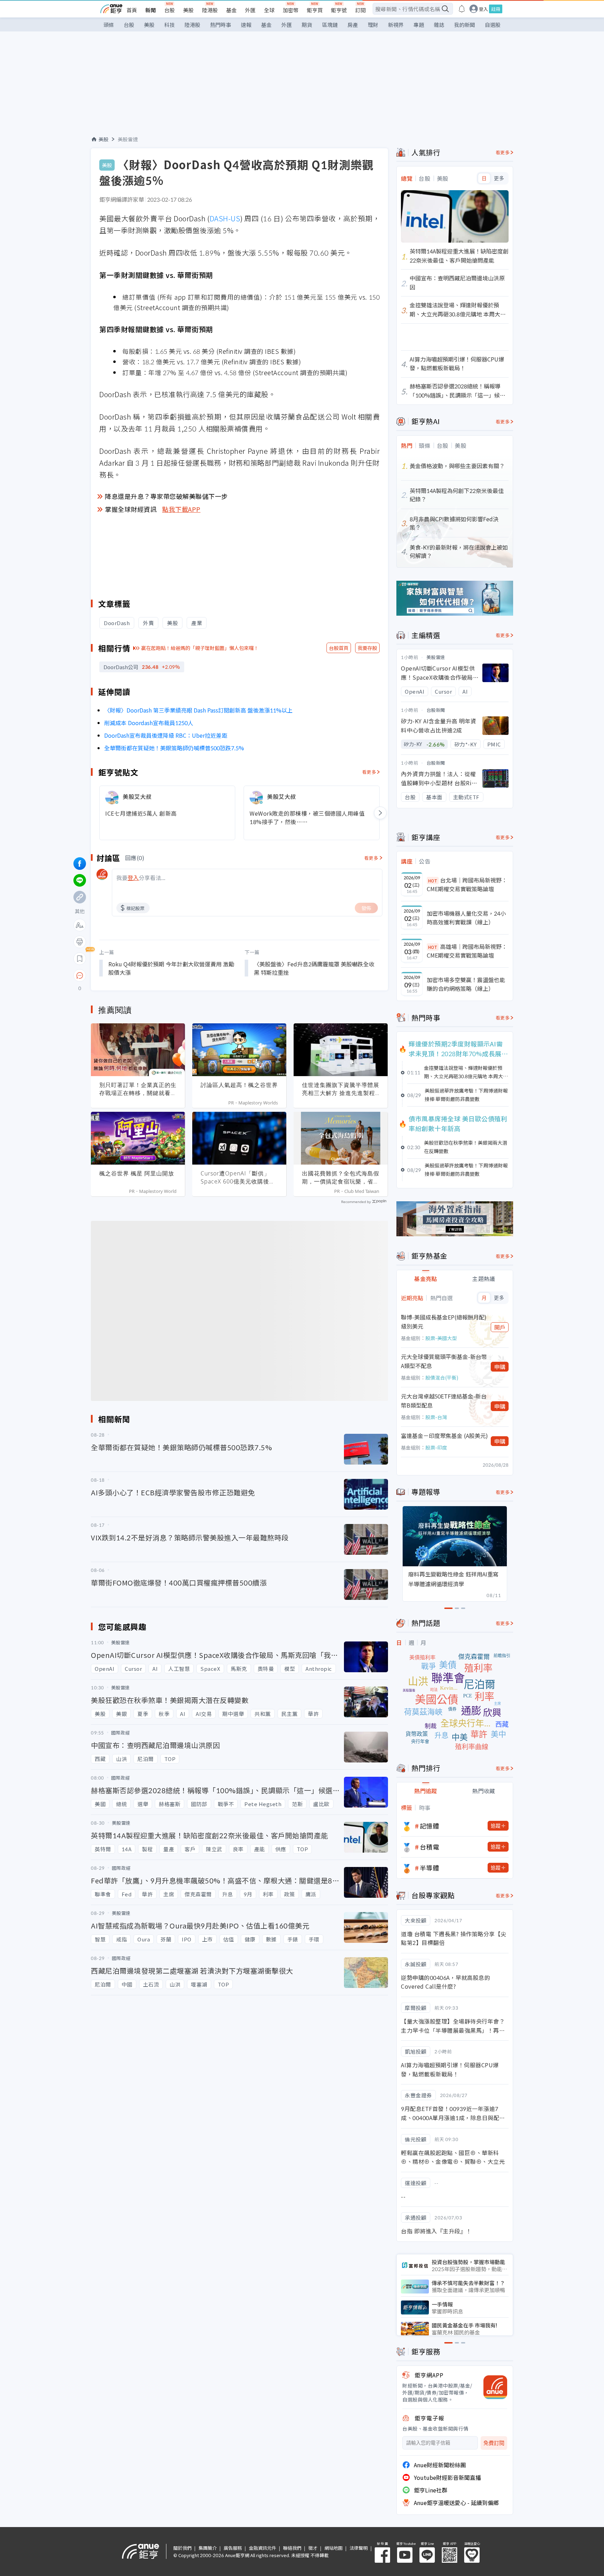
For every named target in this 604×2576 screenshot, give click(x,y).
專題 (419, 25)
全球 (269, 10)
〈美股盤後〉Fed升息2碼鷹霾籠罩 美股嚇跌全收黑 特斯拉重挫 (314, 968)
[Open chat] (80, 976)
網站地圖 (333, 2548)
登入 (483, 9)
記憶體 (430, 1826)
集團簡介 (208, 2548)
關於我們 (182, 2548)
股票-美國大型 (441, 1338)
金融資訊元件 (263, 2548)
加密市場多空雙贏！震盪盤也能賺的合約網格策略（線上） (466, 984)
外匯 (250, 10)
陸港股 (210, 10)
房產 (353, 25)
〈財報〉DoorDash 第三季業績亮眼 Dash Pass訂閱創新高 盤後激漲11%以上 (198, 710)
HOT (433, 881)
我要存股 (367, 648)
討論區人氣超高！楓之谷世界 (239, 1085)
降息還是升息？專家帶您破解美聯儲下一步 (166, 496)
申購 (500, 1367)
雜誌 (439, 25)
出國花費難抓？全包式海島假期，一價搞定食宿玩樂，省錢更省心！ (341, 1178)
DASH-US (225, 218)
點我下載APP (181, 509)
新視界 (396, 25)
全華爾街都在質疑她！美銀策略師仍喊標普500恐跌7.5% (174, 748)
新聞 (151, 10)
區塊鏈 (330, 25)
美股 (188, 10)
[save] (80, 959)
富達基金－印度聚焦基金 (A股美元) (444, 1436)
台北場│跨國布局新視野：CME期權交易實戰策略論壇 (467, 885)
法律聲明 (359, 2548)
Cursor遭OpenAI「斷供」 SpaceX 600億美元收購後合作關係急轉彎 (238, 1178)
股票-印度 (436, 1447)
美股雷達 (128, 139)
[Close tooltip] (138, 975)
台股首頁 (339, 648)
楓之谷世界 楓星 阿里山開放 (137, 1173)
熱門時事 (221, 25)
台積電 (430, 1847)
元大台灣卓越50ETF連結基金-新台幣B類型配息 (444, 1401)
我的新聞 (465, 25)
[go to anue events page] (462, 9)
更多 (499, 178)
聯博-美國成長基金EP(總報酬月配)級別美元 (444, 1322)
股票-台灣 (436, 1417)
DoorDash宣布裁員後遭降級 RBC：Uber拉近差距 (166, 735)
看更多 (369, 772)
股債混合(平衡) (442, 1378)
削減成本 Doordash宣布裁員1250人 (149, 723)
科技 (170, 25)
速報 (246, 25)
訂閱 (360, 10)
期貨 (307, 25)
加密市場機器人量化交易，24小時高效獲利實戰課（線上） (466, 918)
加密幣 (291, 10)
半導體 (430, 1868)
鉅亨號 (339, 10)
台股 (170, 10)
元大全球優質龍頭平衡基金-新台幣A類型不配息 (444, 1361)
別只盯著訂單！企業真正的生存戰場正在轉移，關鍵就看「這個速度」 (138, 1089)
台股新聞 (436, 710)
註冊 (496, 9)
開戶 (500, 1327)
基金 (231, 10)
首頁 (132, 10)
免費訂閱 (494, 2443)
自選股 (493, 25)
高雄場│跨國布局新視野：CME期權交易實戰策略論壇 (467, 951)
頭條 (109, 25)
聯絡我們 (292, 2548)
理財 (373, 25)
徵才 (313, 2548)
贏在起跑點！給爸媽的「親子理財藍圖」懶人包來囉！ (200, 648)
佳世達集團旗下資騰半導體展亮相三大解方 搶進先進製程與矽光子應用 (341, 1089)
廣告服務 (233, 2548)
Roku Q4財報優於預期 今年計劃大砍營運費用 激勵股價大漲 (171, 968)
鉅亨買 (315, 10)
